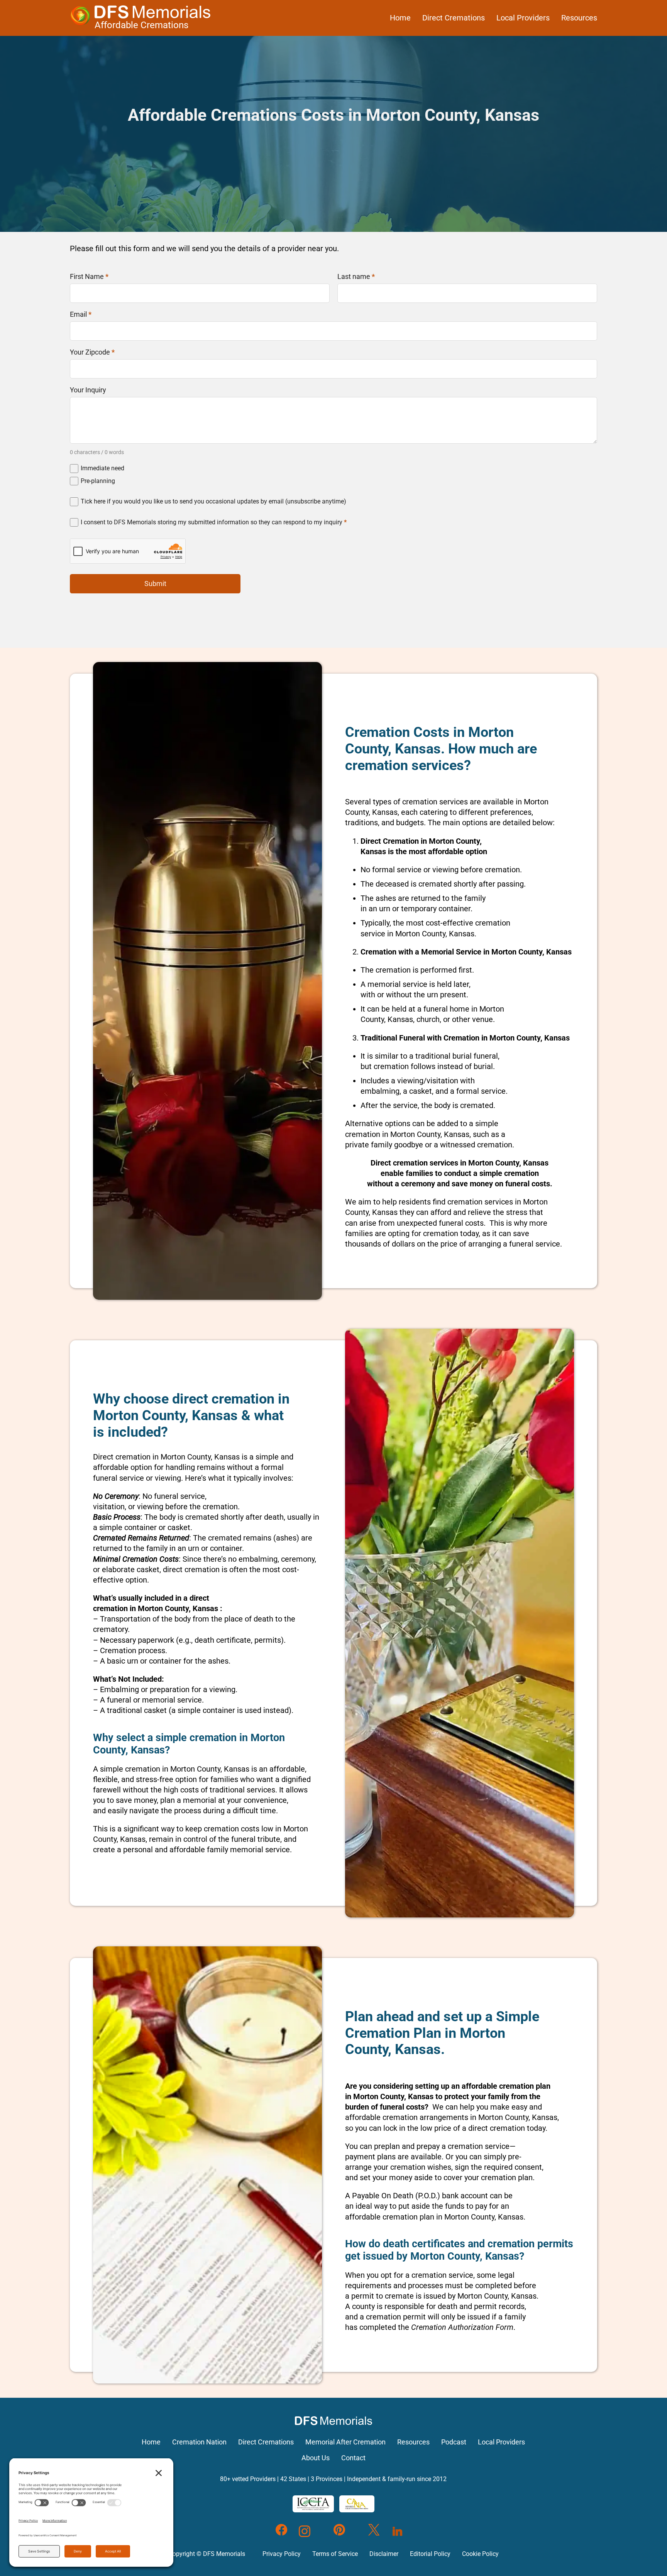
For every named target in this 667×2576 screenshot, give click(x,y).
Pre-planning (98, 481)
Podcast (454, 2442)
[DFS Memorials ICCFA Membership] (313, 2504)
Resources (579, 18)
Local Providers (523, 18)
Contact (353, 2458)
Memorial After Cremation (345, 2442)
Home (400, 18)
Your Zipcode (92, 352)
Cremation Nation (199, 2442)
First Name (89, 277)
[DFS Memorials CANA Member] (357, 2504)
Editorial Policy (430, 2554)
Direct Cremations (454, 18)
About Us (316, 2458)
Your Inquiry (88, 390)
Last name (356, 277)
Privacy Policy (282, 2554)
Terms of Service (335, 2554)
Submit (155, 584)
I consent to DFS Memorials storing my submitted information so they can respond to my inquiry (214, 522)
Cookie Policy (480, 2554)
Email (81, 314)
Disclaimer (384, 2554)
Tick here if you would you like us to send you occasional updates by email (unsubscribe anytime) (213, 501)
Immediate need (102, 468)
